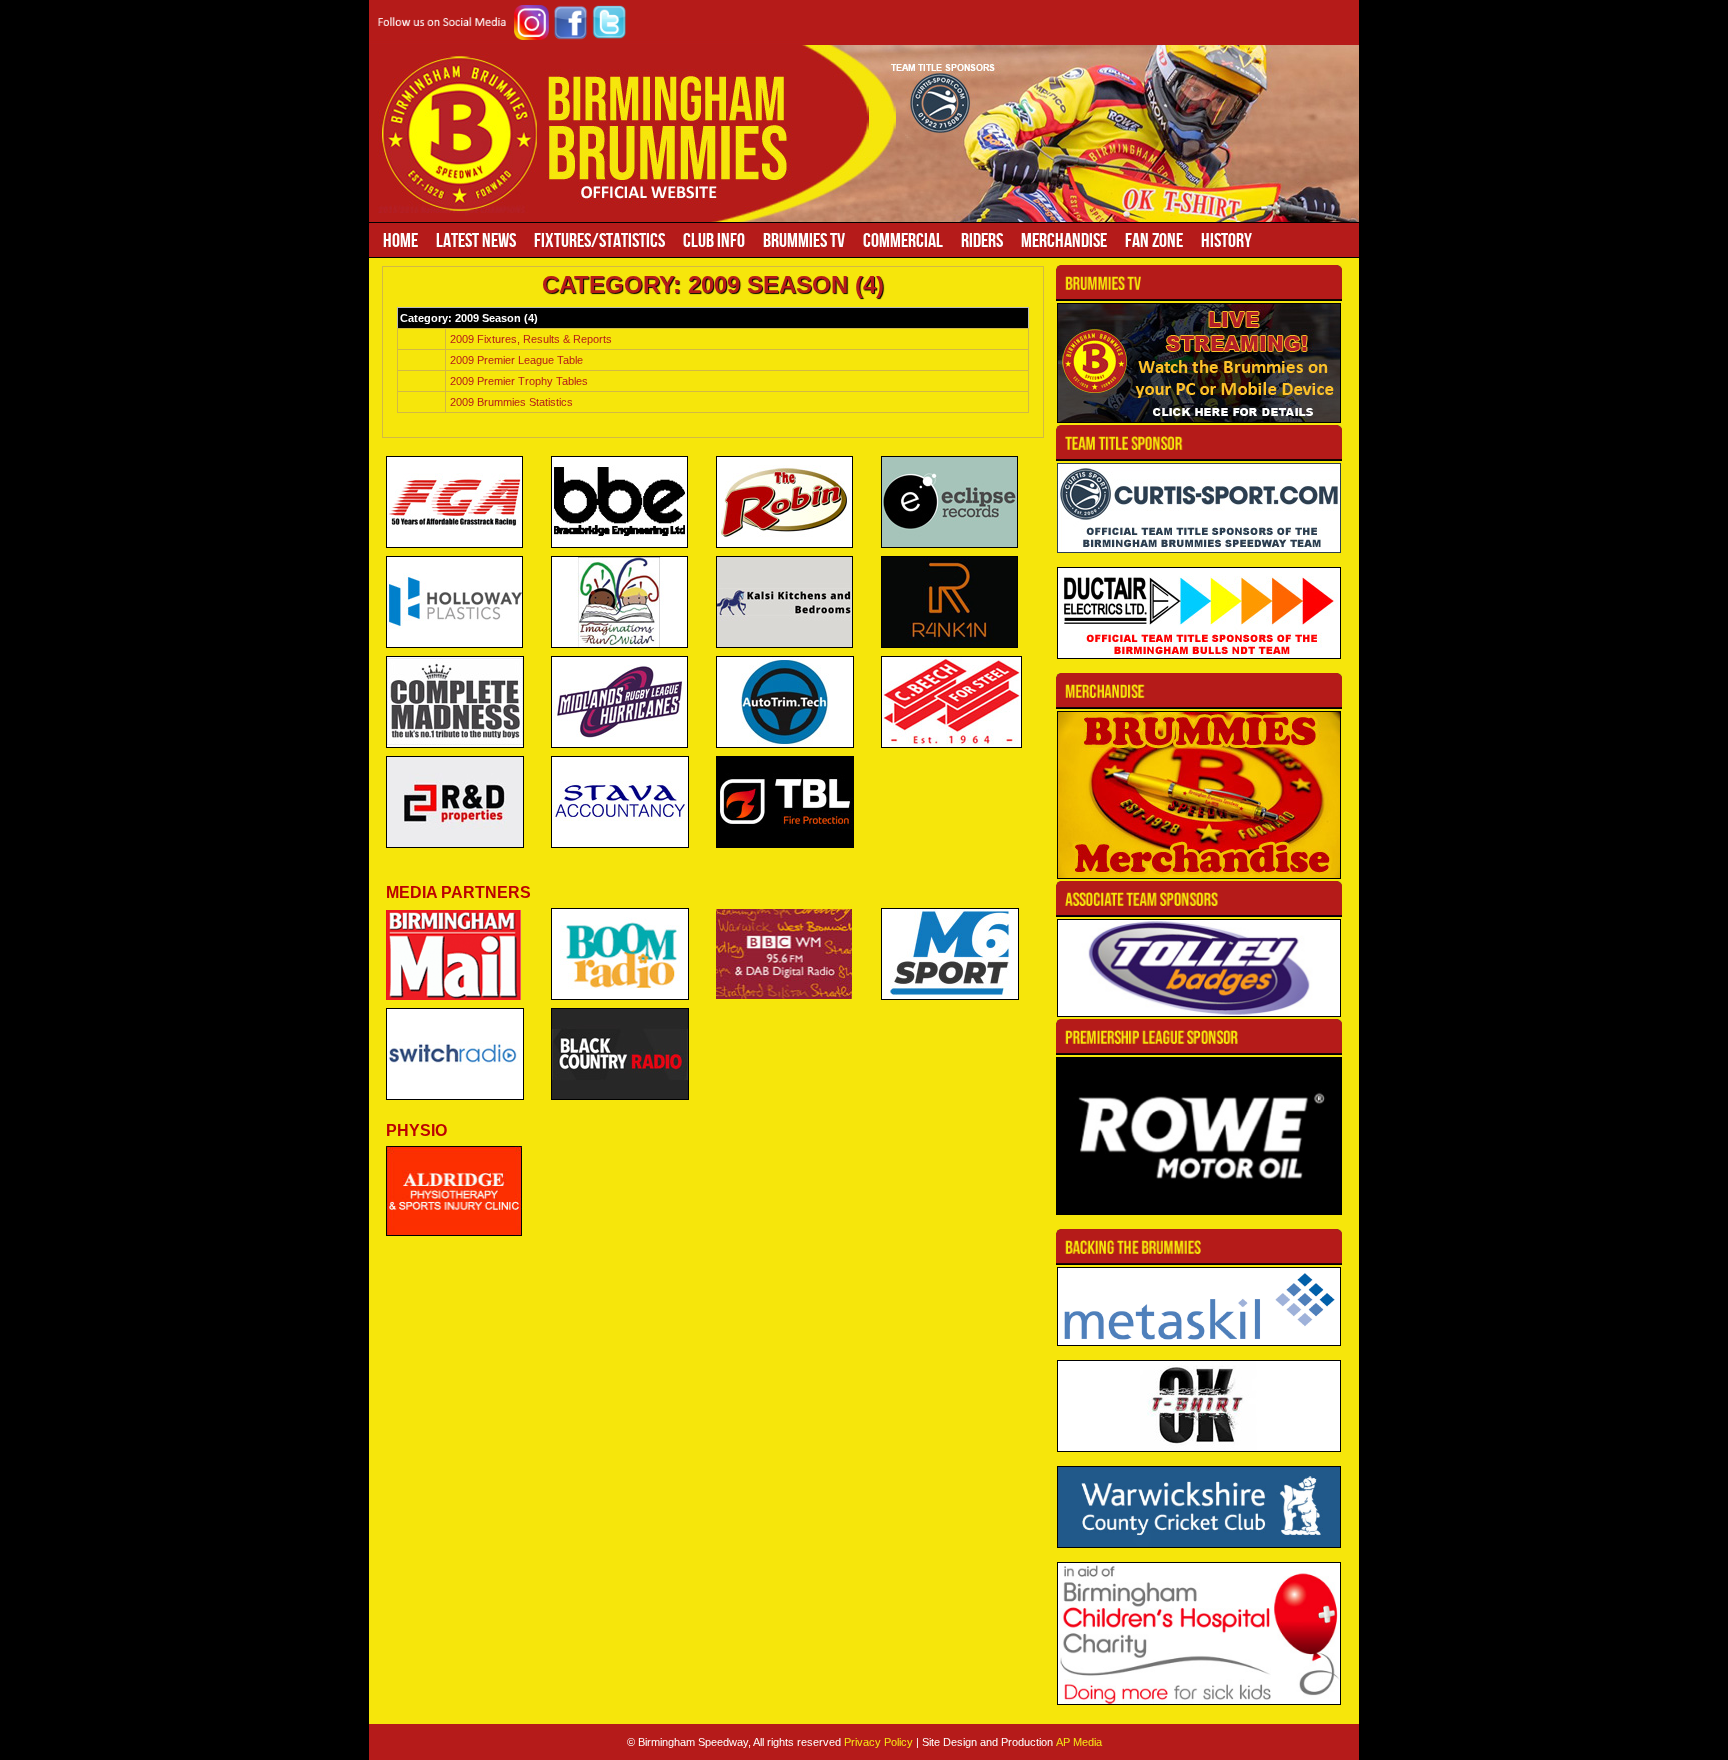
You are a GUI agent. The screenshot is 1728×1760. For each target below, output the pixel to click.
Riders (982, 240)
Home (400, 240)
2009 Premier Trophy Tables (519, 381)
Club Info (714, 240)
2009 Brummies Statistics (511, 402)
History (1226, 240)
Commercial (903, 240)
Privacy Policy (878, 1742)
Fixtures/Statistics (599, 240)
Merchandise (1064, 240)
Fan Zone (1154, 240)
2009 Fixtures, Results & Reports (531, 339)
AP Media (1079, 1742)
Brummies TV (804, 240)
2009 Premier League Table (516, 360)
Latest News (476, 240)
